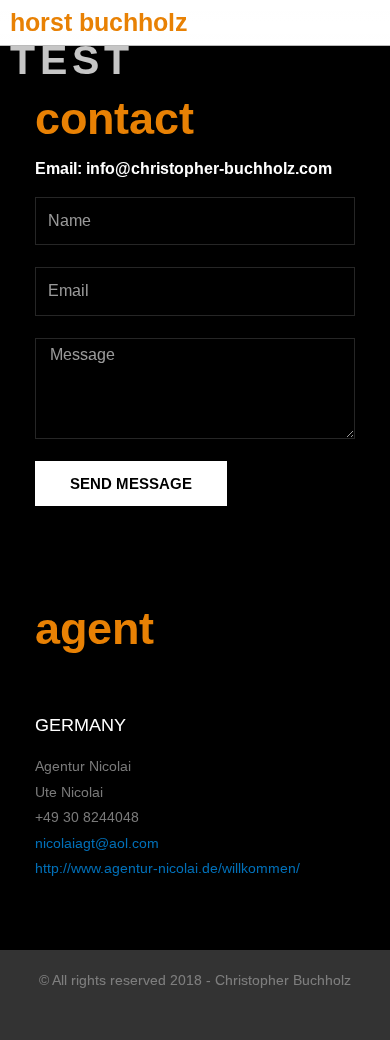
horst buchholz (99, 22)
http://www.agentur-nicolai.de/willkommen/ (167, 868)
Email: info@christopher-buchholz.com (183, 168)
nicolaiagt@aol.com (97, 843)
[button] (376, 22)
